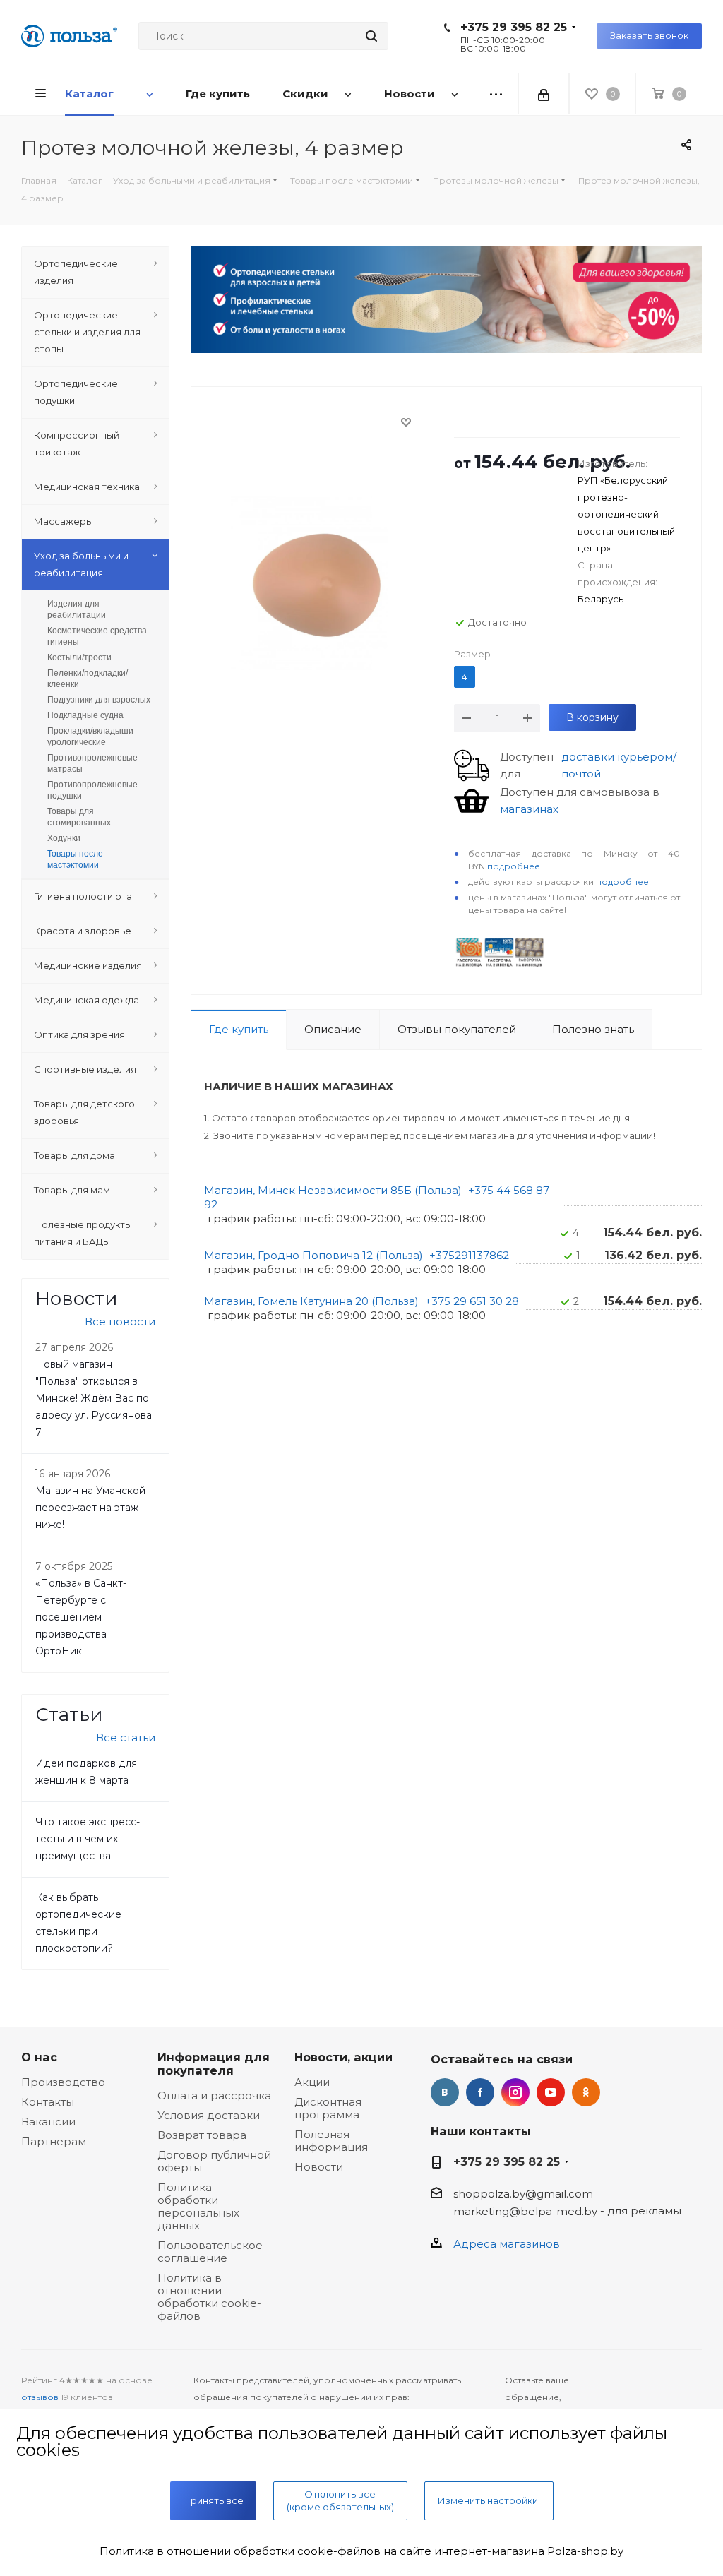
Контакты (48, 2102)
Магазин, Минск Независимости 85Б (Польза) (333, 1190)
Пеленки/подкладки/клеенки (88, 679)
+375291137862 (469, 1255)
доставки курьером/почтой (619, 765)
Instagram (515, 2092)
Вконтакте (445, 2092)
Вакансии (48, 2122)
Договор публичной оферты (214, 2161)
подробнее (514, 866)
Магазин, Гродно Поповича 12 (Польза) (313, 1255)
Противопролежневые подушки (92, 790)
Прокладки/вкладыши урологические (90, 737)
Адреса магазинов (507, 2244)
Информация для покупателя (214, 2064)
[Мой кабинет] (544, 94)
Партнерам (54, 2141)
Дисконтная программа (328, 2108)
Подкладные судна (85, 715)
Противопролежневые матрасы (92, 763)
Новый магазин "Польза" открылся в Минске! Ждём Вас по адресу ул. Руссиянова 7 (94, 1398)
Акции (312, 2082)
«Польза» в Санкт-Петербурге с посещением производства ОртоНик (81, 1617)
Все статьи (126, 1737)
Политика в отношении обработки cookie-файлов (209, 2297)
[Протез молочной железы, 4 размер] (319, 584)
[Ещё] (496, 94)
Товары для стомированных (79, 817)
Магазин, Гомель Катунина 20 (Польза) (311, 1301)
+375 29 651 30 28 (472, 1301)
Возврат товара (202, 2135)
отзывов (40, 2397)
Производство (63, 2082)
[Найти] (371, 36)
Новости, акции (343, 2057)
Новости (319, 2167)
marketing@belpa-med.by (525, 2211)
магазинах (529, 809)
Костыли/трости (79, 657)
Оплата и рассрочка (214, 2095)
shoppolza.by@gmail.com (523, 2194)
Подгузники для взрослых (99, 700)
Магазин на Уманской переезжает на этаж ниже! (90, 1508)
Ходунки (64, 838)
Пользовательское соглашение (210, 2252)
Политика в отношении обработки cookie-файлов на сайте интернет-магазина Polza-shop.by (361, 2551)
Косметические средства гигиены (97, 636)
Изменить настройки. (489, 2500)
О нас (39, 2057)
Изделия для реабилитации (77, 609)
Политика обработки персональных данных (198, 2206)
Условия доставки (209, 2115)
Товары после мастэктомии (75, 859)
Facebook (480, 2092)
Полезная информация (331, 2141)
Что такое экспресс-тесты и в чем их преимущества (88, 1839)
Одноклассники (586, 2092)
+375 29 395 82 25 (514, 27)
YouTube (551, 2092)
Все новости (120, 1322)
